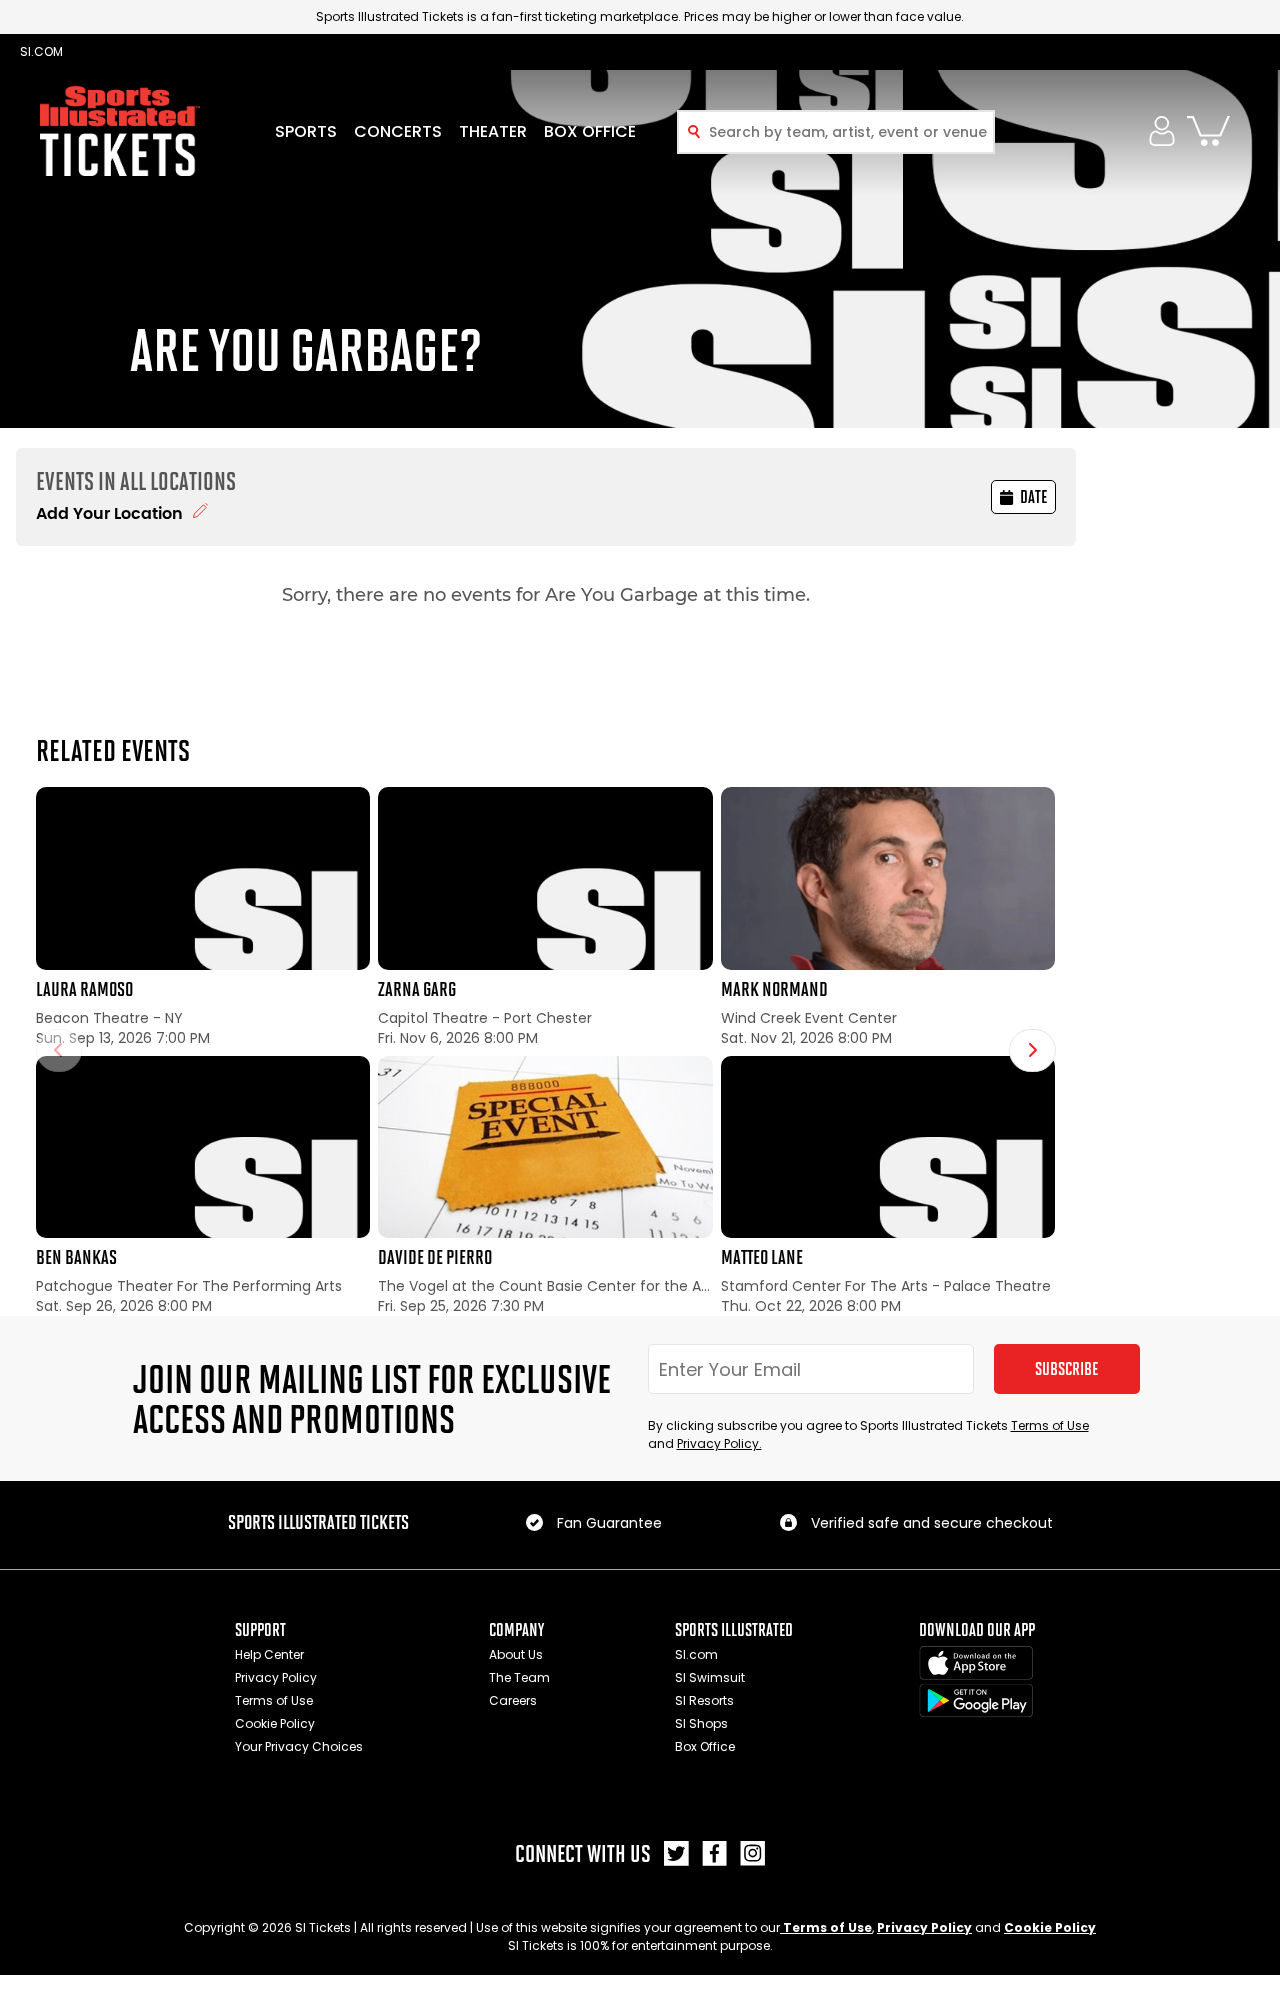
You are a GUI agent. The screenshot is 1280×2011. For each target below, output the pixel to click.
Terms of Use (1050, 1425)
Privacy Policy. (719, 1443)
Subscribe (1066, 1369)
